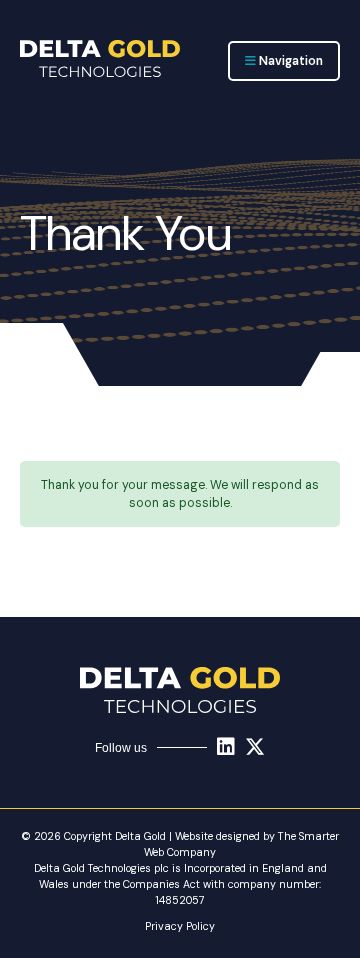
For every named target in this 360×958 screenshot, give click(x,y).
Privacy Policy (180, 926)
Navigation (289, 61)
